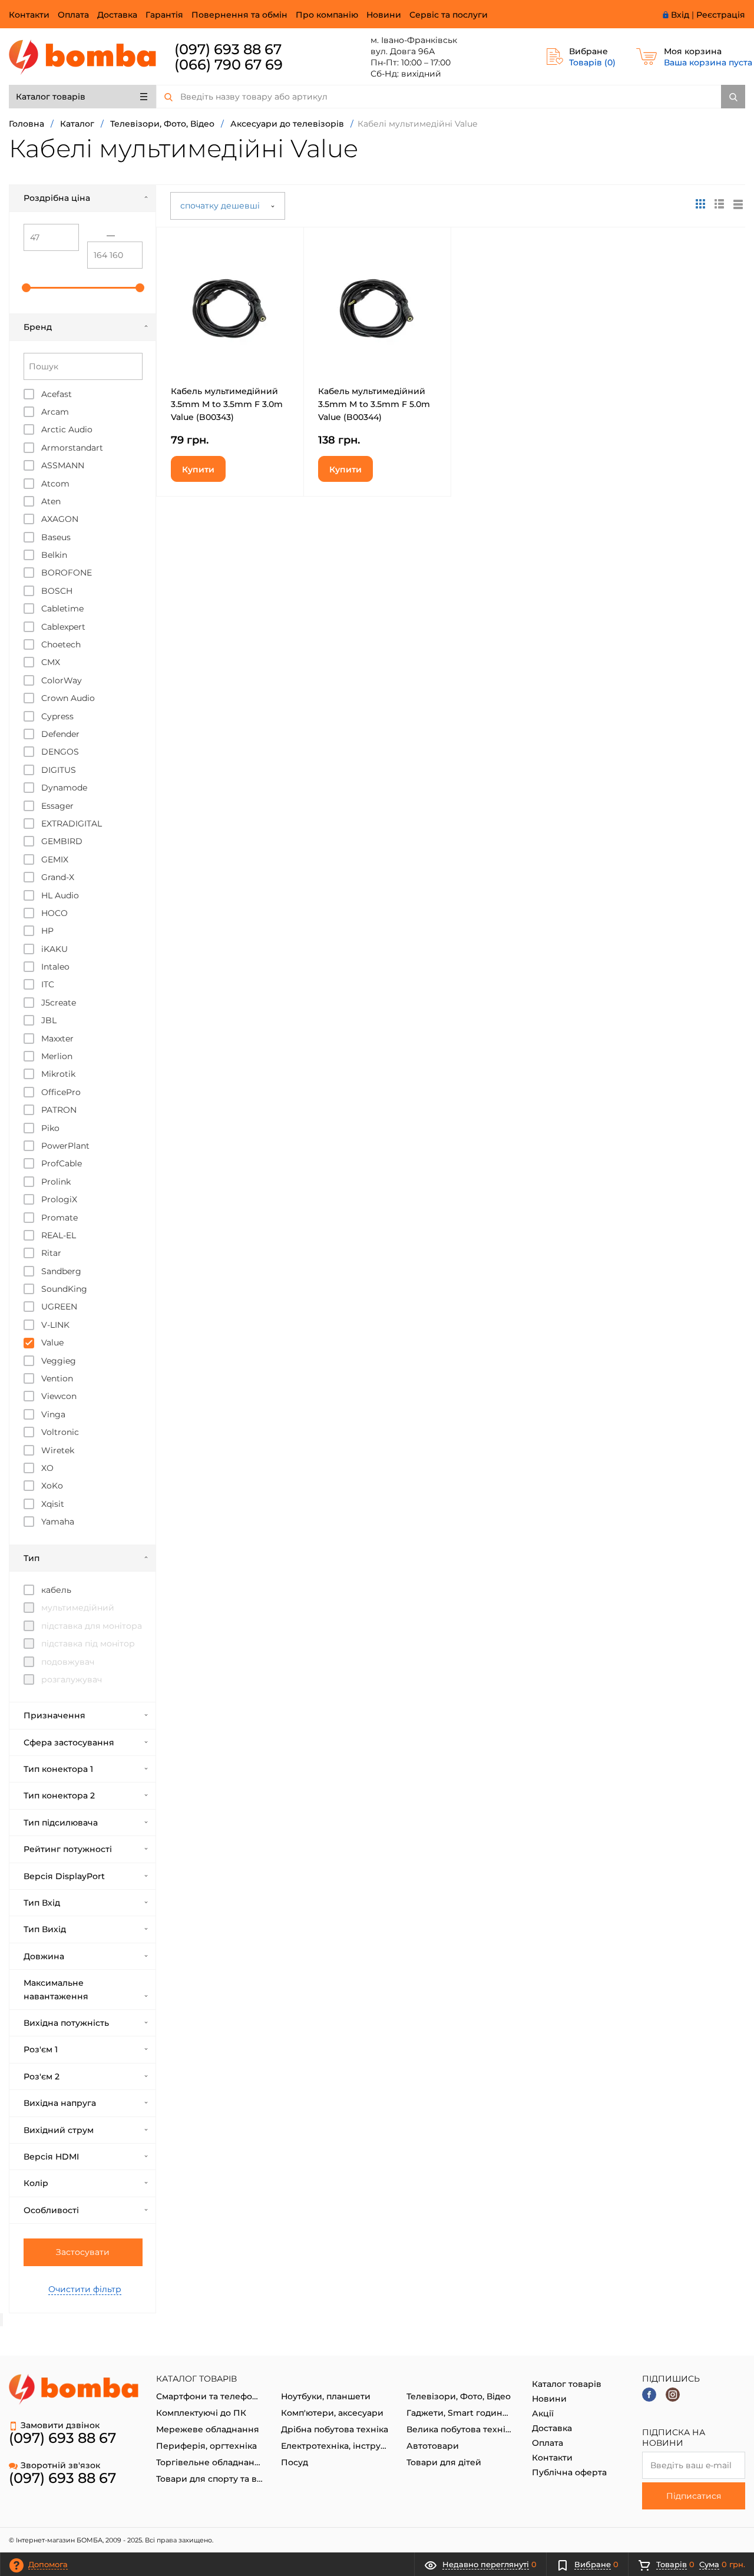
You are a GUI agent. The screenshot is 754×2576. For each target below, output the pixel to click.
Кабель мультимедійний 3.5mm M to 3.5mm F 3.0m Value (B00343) (227, 404)
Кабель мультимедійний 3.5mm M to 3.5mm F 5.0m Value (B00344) (374, 404)
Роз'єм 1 (41, 2049)
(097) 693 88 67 (228, 49)
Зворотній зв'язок (60, 2465)
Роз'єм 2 (42, 2076)
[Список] (738, 204)
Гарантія (164, 15)
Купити (198, 469)
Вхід (680, 15)
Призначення (54, 1715)
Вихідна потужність (66, 2023)
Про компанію (327, 15)
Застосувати (83, 2252)
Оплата (73, 15)
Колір (36, 2183)
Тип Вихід (45, 1929)
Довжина (44, 1956)
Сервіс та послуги (449, 15)
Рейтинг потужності (68, 1849)
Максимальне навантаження (56, 1989)
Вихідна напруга (60, 2103)
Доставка (117, 15)
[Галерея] (719, 204)
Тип (32, 1558)
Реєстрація (721, 15)
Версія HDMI (51, 2157)
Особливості (51, 2210)
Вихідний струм (59, 2130)
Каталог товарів (51, 97)
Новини (384, 15)
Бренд (38, 327)
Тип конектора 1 (58, 1769)
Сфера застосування (69, 1742)
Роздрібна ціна (57, 198)
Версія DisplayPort (64, 1876)
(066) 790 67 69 (229, 65)
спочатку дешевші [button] (221, 206)
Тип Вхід (42, 1903)
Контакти (29, 15)
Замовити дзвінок (60, 2425)
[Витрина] (700, 204)
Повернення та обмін (239, 15)
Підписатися (694, 2496)
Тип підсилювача (61, 1823)
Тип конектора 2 (59, 1795)
